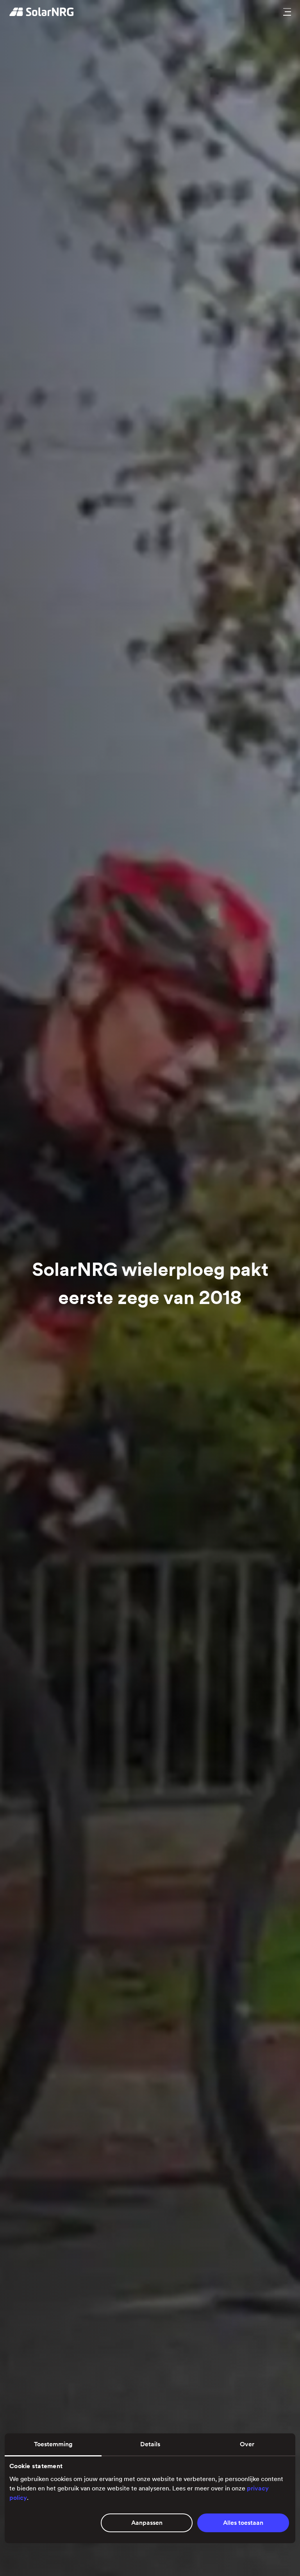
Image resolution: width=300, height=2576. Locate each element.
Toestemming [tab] (53, 2444)
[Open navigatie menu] (287, 12)
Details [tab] (150, 2444)
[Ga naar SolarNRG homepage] (42, 12)
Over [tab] (247, 2444)
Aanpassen (147, 2523)
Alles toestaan (243, 2523)
